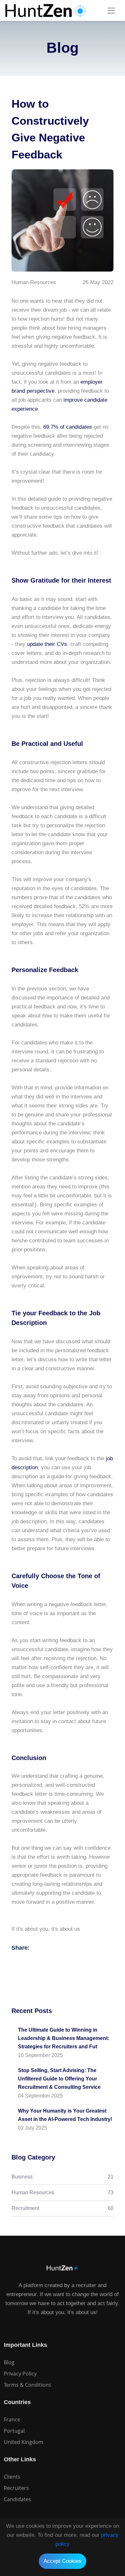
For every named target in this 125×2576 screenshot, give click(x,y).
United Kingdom (24, 2442)
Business (63, 2177)
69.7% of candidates (68, 427)
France (12, 2419)
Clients (12, 2477)
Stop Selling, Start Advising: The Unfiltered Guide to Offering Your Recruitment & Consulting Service (59, 2079)
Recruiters (16, 2488)
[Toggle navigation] (111, 11)
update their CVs (47, 644)
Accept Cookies (63, 2561)
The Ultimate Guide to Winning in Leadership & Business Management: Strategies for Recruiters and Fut (64, 2038)
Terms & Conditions (28, 2385)
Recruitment (63, 2208)
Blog (9, 2362)
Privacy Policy (20, 2374)
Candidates (17, 2499)
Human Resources (63, 2192)
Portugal (14, 2431)
